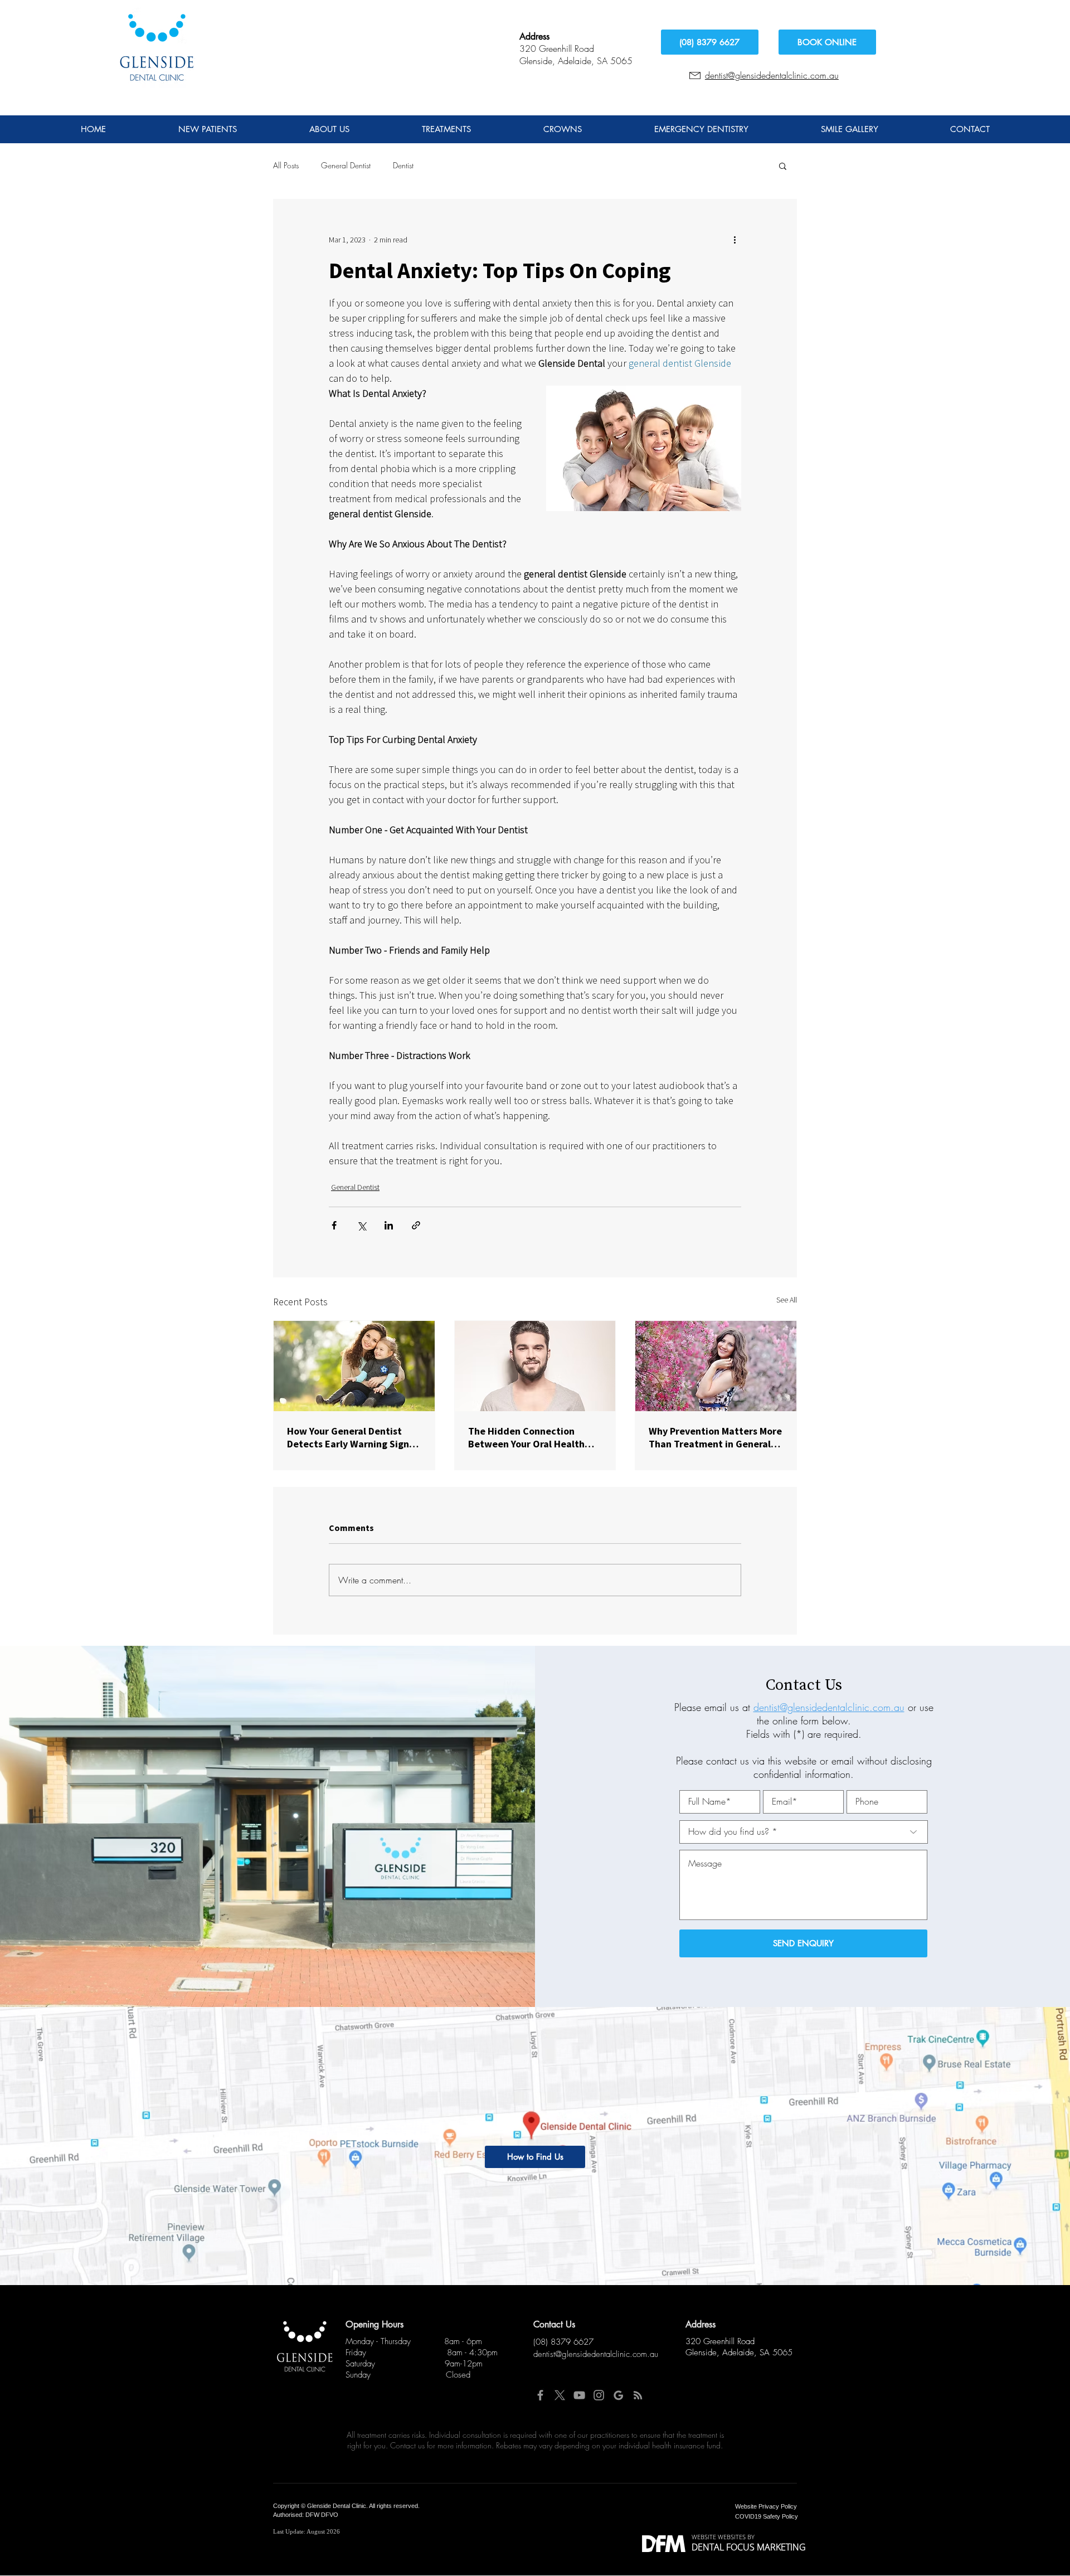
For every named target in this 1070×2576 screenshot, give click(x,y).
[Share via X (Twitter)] (361, 1225)
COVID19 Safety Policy (767, 2516)
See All (787, 1300)
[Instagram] (599, 2395)
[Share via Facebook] (334, 1225)
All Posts (286, 165)
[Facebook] (540, 2395)
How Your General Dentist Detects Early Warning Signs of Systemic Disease (350, 1437)
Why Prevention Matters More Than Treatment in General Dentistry (715, 1437)
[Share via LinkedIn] (389, 1225)
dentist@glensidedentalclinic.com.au (772, 75)
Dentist (403, 165)
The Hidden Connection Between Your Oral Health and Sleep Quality (526, 1437)
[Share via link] (416, 1225)
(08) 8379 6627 (563, 2342)
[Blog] (638, 2395)
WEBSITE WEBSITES (719, 2537)
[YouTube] (579, 2395)
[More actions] (735, 240)
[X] (560, 2395)
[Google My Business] (618, 2395)
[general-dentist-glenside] (354, 1366)
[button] (783, 166)
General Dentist (346, 165)
